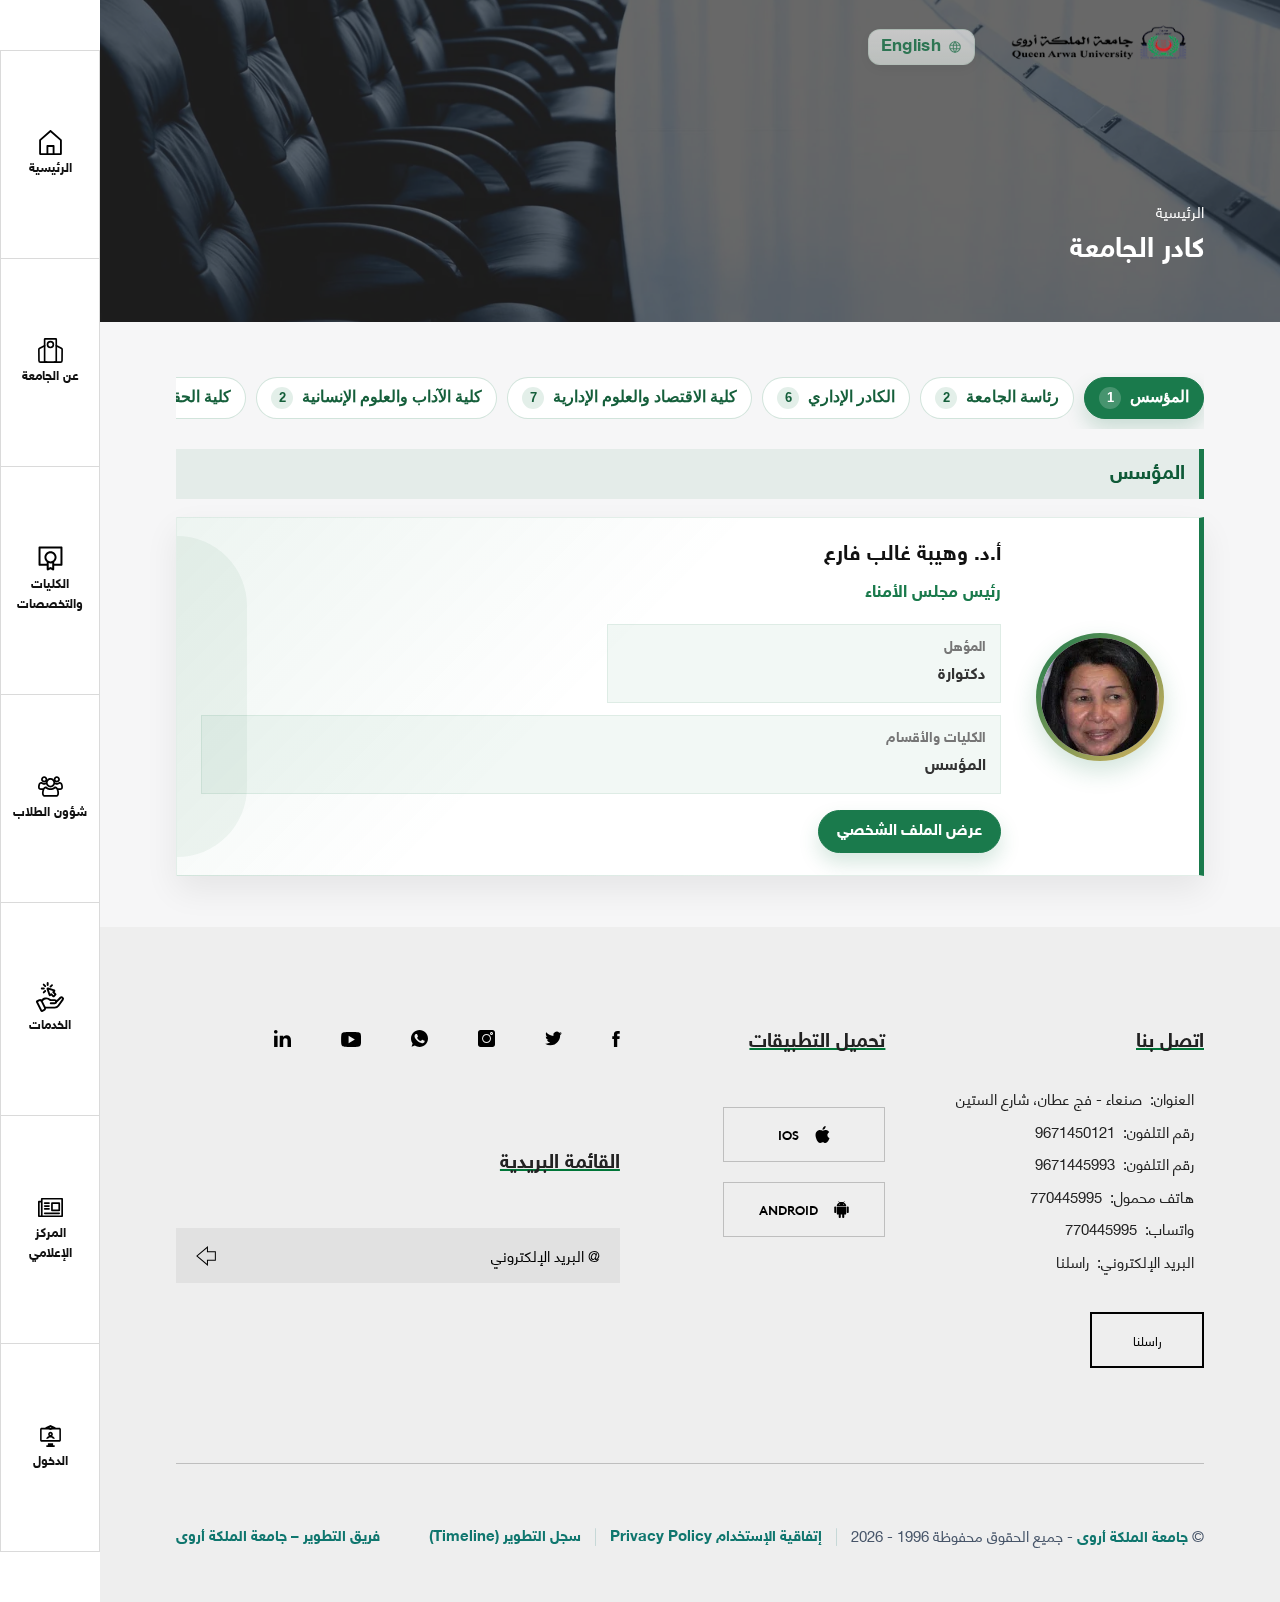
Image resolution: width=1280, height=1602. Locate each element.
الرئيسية (1180, 211)
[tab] (1144, 398)
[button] (50, 363)
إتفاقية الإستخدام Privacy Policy (716, 1537)
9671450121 (1075, 1131)
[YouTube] (351, 1040)
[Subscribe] (206, 1256)
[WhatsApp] (419, 1040)
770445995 (1066, 1196)
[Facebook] (616, 1040)
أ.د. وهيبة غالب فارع (912, 555)
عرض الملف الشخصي (909, 831)
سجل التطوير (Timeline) (505, 1537)
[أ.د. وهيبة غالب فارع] (1100, 697)
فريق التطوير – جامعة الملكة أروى (278, 1537)
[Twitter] (553, 1040)
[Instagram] (486, 1040)
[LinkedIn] (282, 1040)
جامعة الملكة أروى (1132, 1538)
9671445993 (1075, 1163)
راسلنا (1072, 1261)
